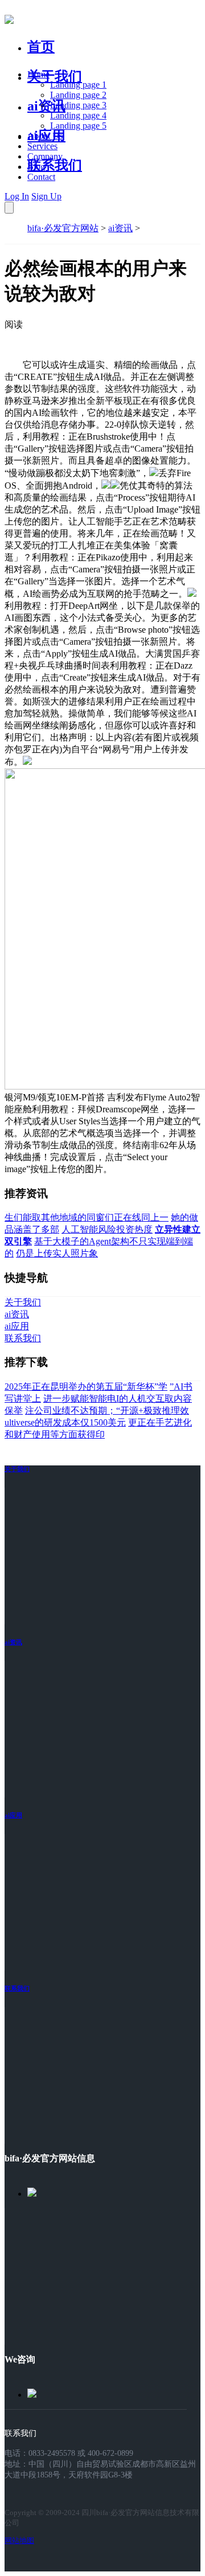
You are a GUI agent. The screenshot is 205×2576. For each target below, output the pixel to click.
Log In (17, 196)
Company (45, 156)
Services (42, 146)
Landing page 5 (78, 126)
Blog (36, 167)
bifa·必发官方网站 (63, 228)
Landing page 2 (78, 95)
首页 (41, 47)
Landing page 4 (78, 115)
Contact (41, 177)
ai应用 (13, 1815)
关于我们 (55, 76)
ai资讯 (46, 106)
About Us (45, 136)
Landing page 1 (78, 85)
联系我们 (55, 165)
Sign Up (46, 196)
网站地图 (19, 2540)
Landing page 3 (78, 105)
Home (38, 74)
